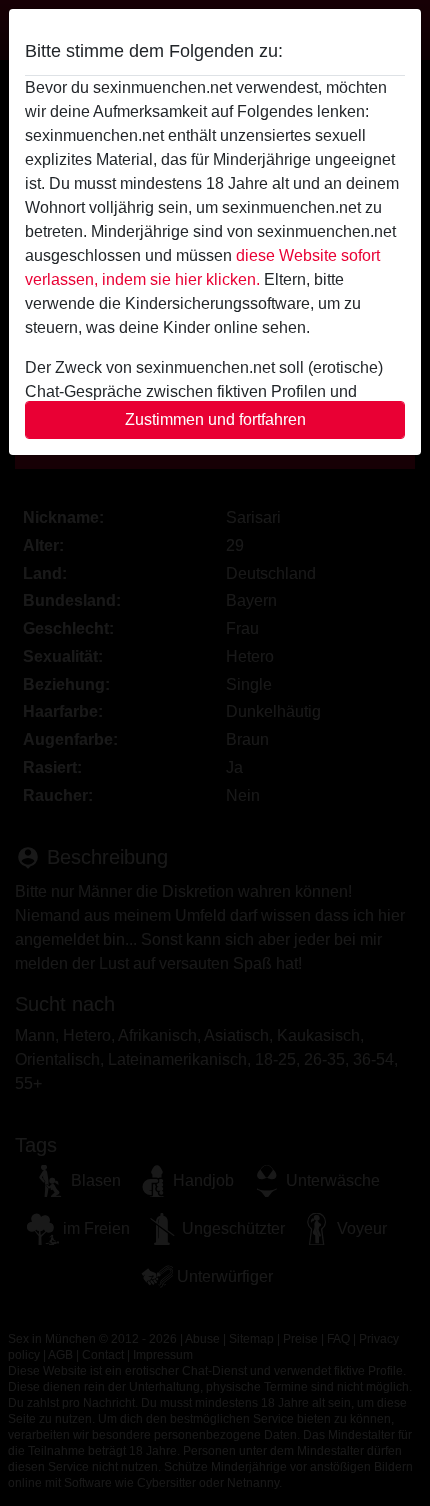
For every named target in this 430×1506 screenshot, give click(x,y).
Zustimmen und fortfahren (215, 419)
